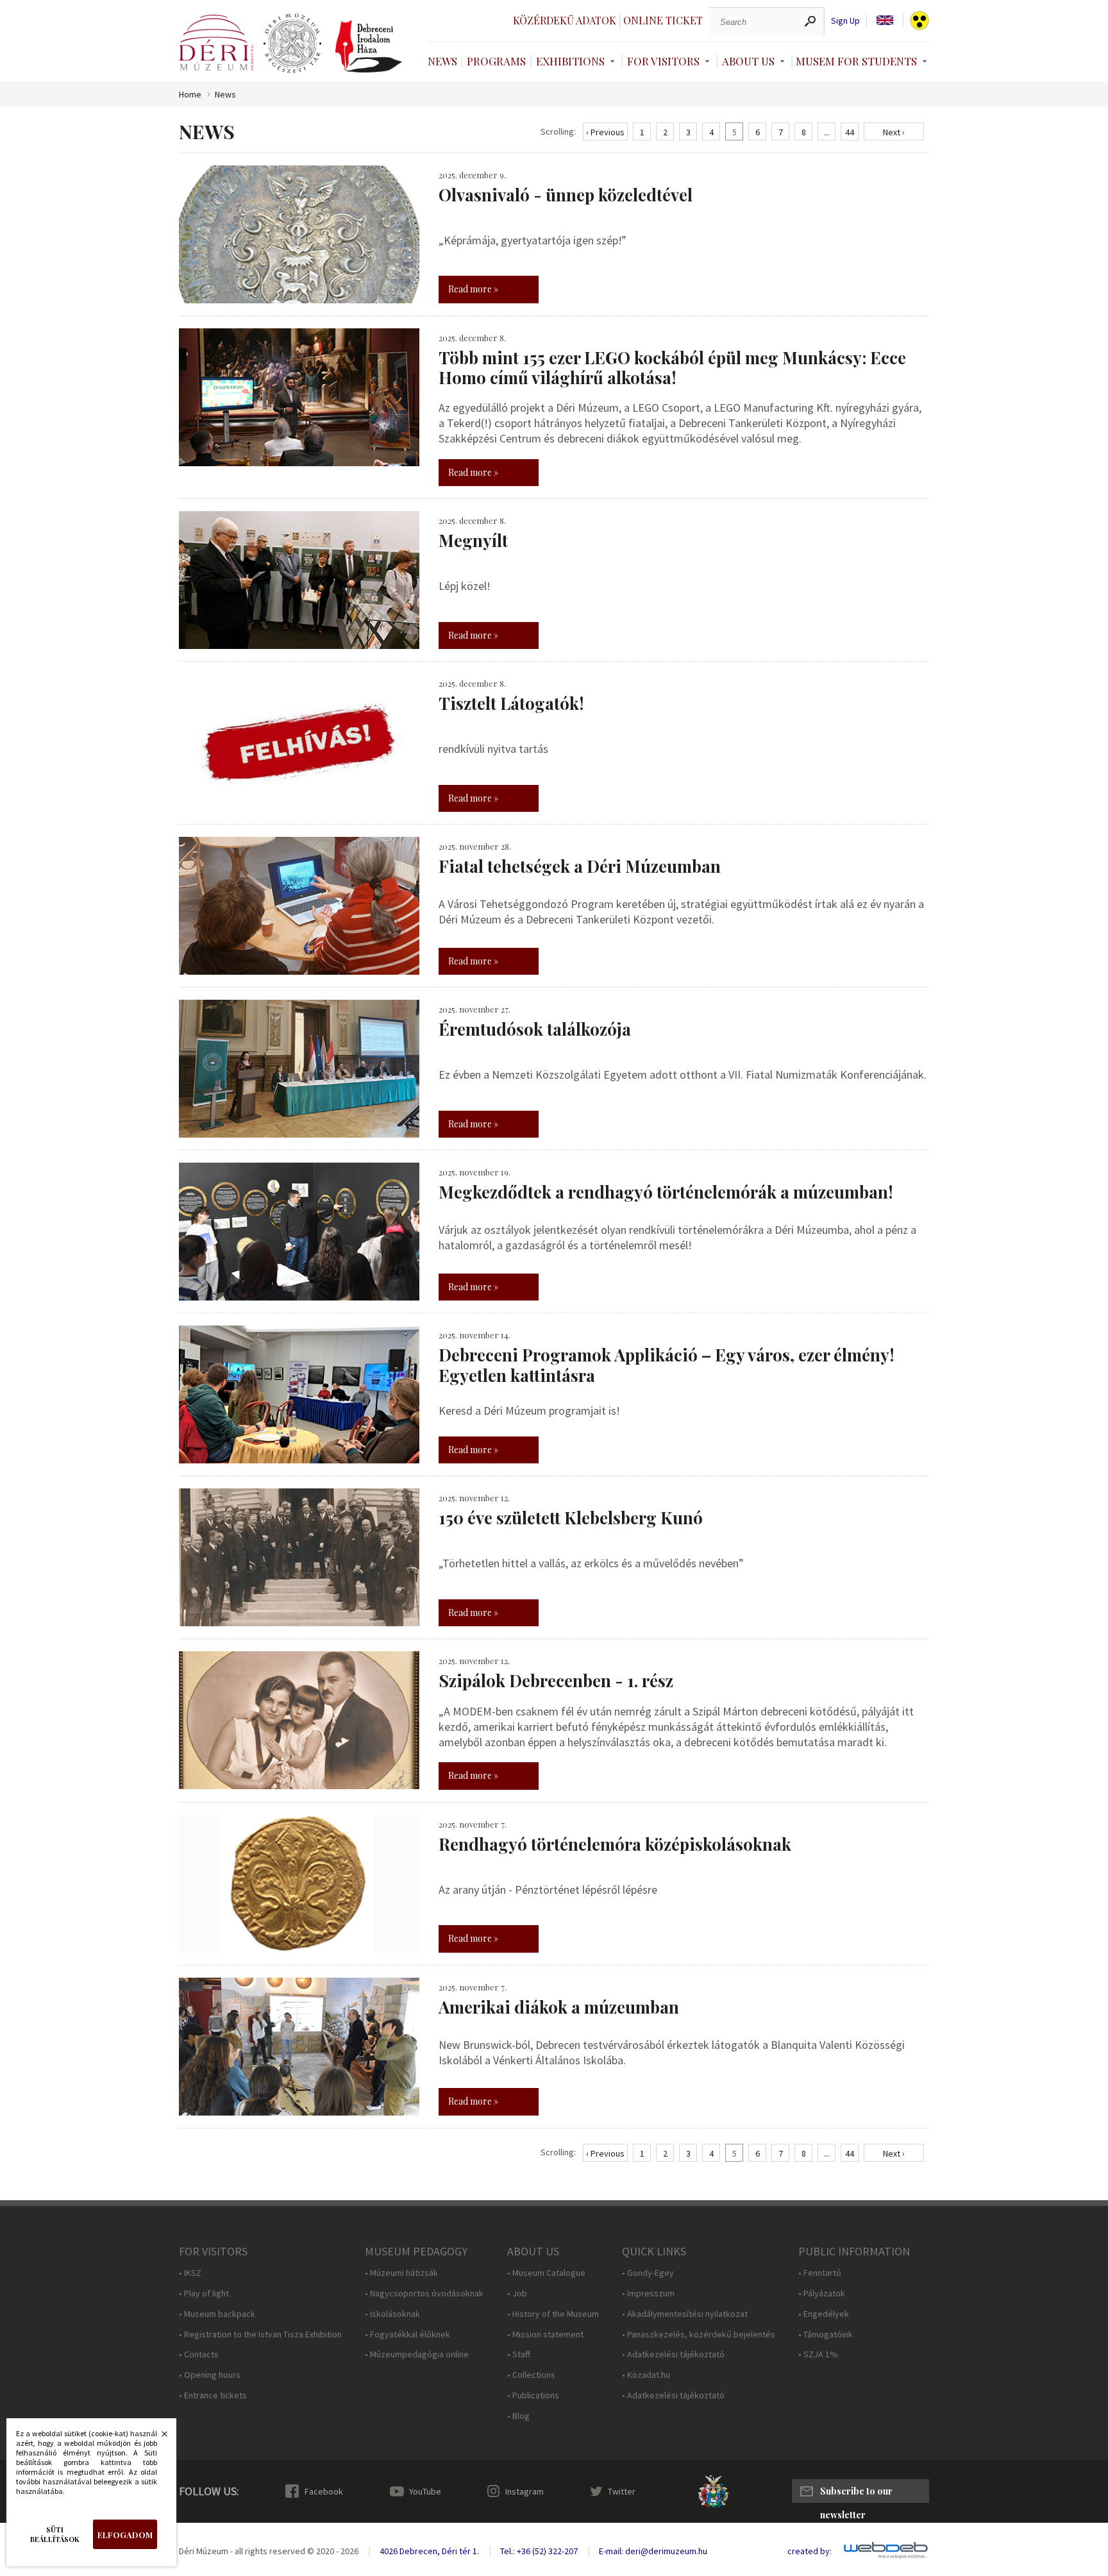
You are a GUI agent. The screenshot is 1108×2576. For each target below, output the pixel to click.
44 (850, 132)
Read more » (473, 289)
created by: (810, 2551)
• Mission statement (545, 2335)
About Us (748, 61)
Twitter (622, 2491)
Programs (496, 61)
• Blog (518, 2416)
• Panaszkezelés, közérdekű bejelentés (699, 2335)
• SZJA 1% (818, 2354)
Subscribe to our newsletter (856, 2494)
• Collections (531, 2375)
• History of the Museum (553, 2314)
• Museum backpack (217, 2314)
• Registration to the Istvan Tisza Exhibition (260, 2335)
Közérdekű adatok (565, 20)
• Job (517, 2294)
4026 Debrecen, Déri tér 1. (429, 2551)
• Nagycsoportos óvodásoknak (424, 2294)
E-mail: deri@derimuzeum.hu (653, 2551)
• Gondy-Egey (648, 2273)
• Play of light (204, 2294)
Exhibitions (570, 61)
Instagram (525, 2491)
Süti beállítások (55, 2534)
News (442, 61)
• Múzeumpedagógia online (417, 2354)
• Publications (533, 2395)
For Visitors (663, 61)
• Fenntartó (820, 2273)
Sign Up (845, 21)
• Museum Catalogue (546, 2273)
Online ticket (663, 20)
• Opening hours (210, 2375)
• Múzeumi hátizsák (401, 2273)
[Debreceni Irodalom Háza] (369, 46)
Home (190, 95)
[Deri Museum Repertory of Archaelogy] (292, 44)
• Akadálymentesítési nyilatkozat (685, 2314)
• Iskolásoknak (392, 2314)
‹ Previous (605, 132)
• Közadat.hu (646, 2375)
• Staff (519, 2354)
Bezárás (158, 2437)
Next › (894, 132)
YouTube (425, 2491)
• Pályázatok (822, 2294)
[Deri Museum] (216, 43)
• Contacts (199, 2354)
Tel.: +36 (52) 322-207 (539, 2551)
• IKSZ (190, 2273)
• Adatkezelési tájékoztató (673, 2354)
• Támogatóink (826, 2335)
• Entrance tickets (213, 2395)
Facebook (324, 2491)
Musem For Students (856, 61)
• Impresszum (648, 2294)
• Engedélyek (824, 2314)
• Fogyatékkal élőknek (407, 2335)
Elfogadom (125, 2535)
